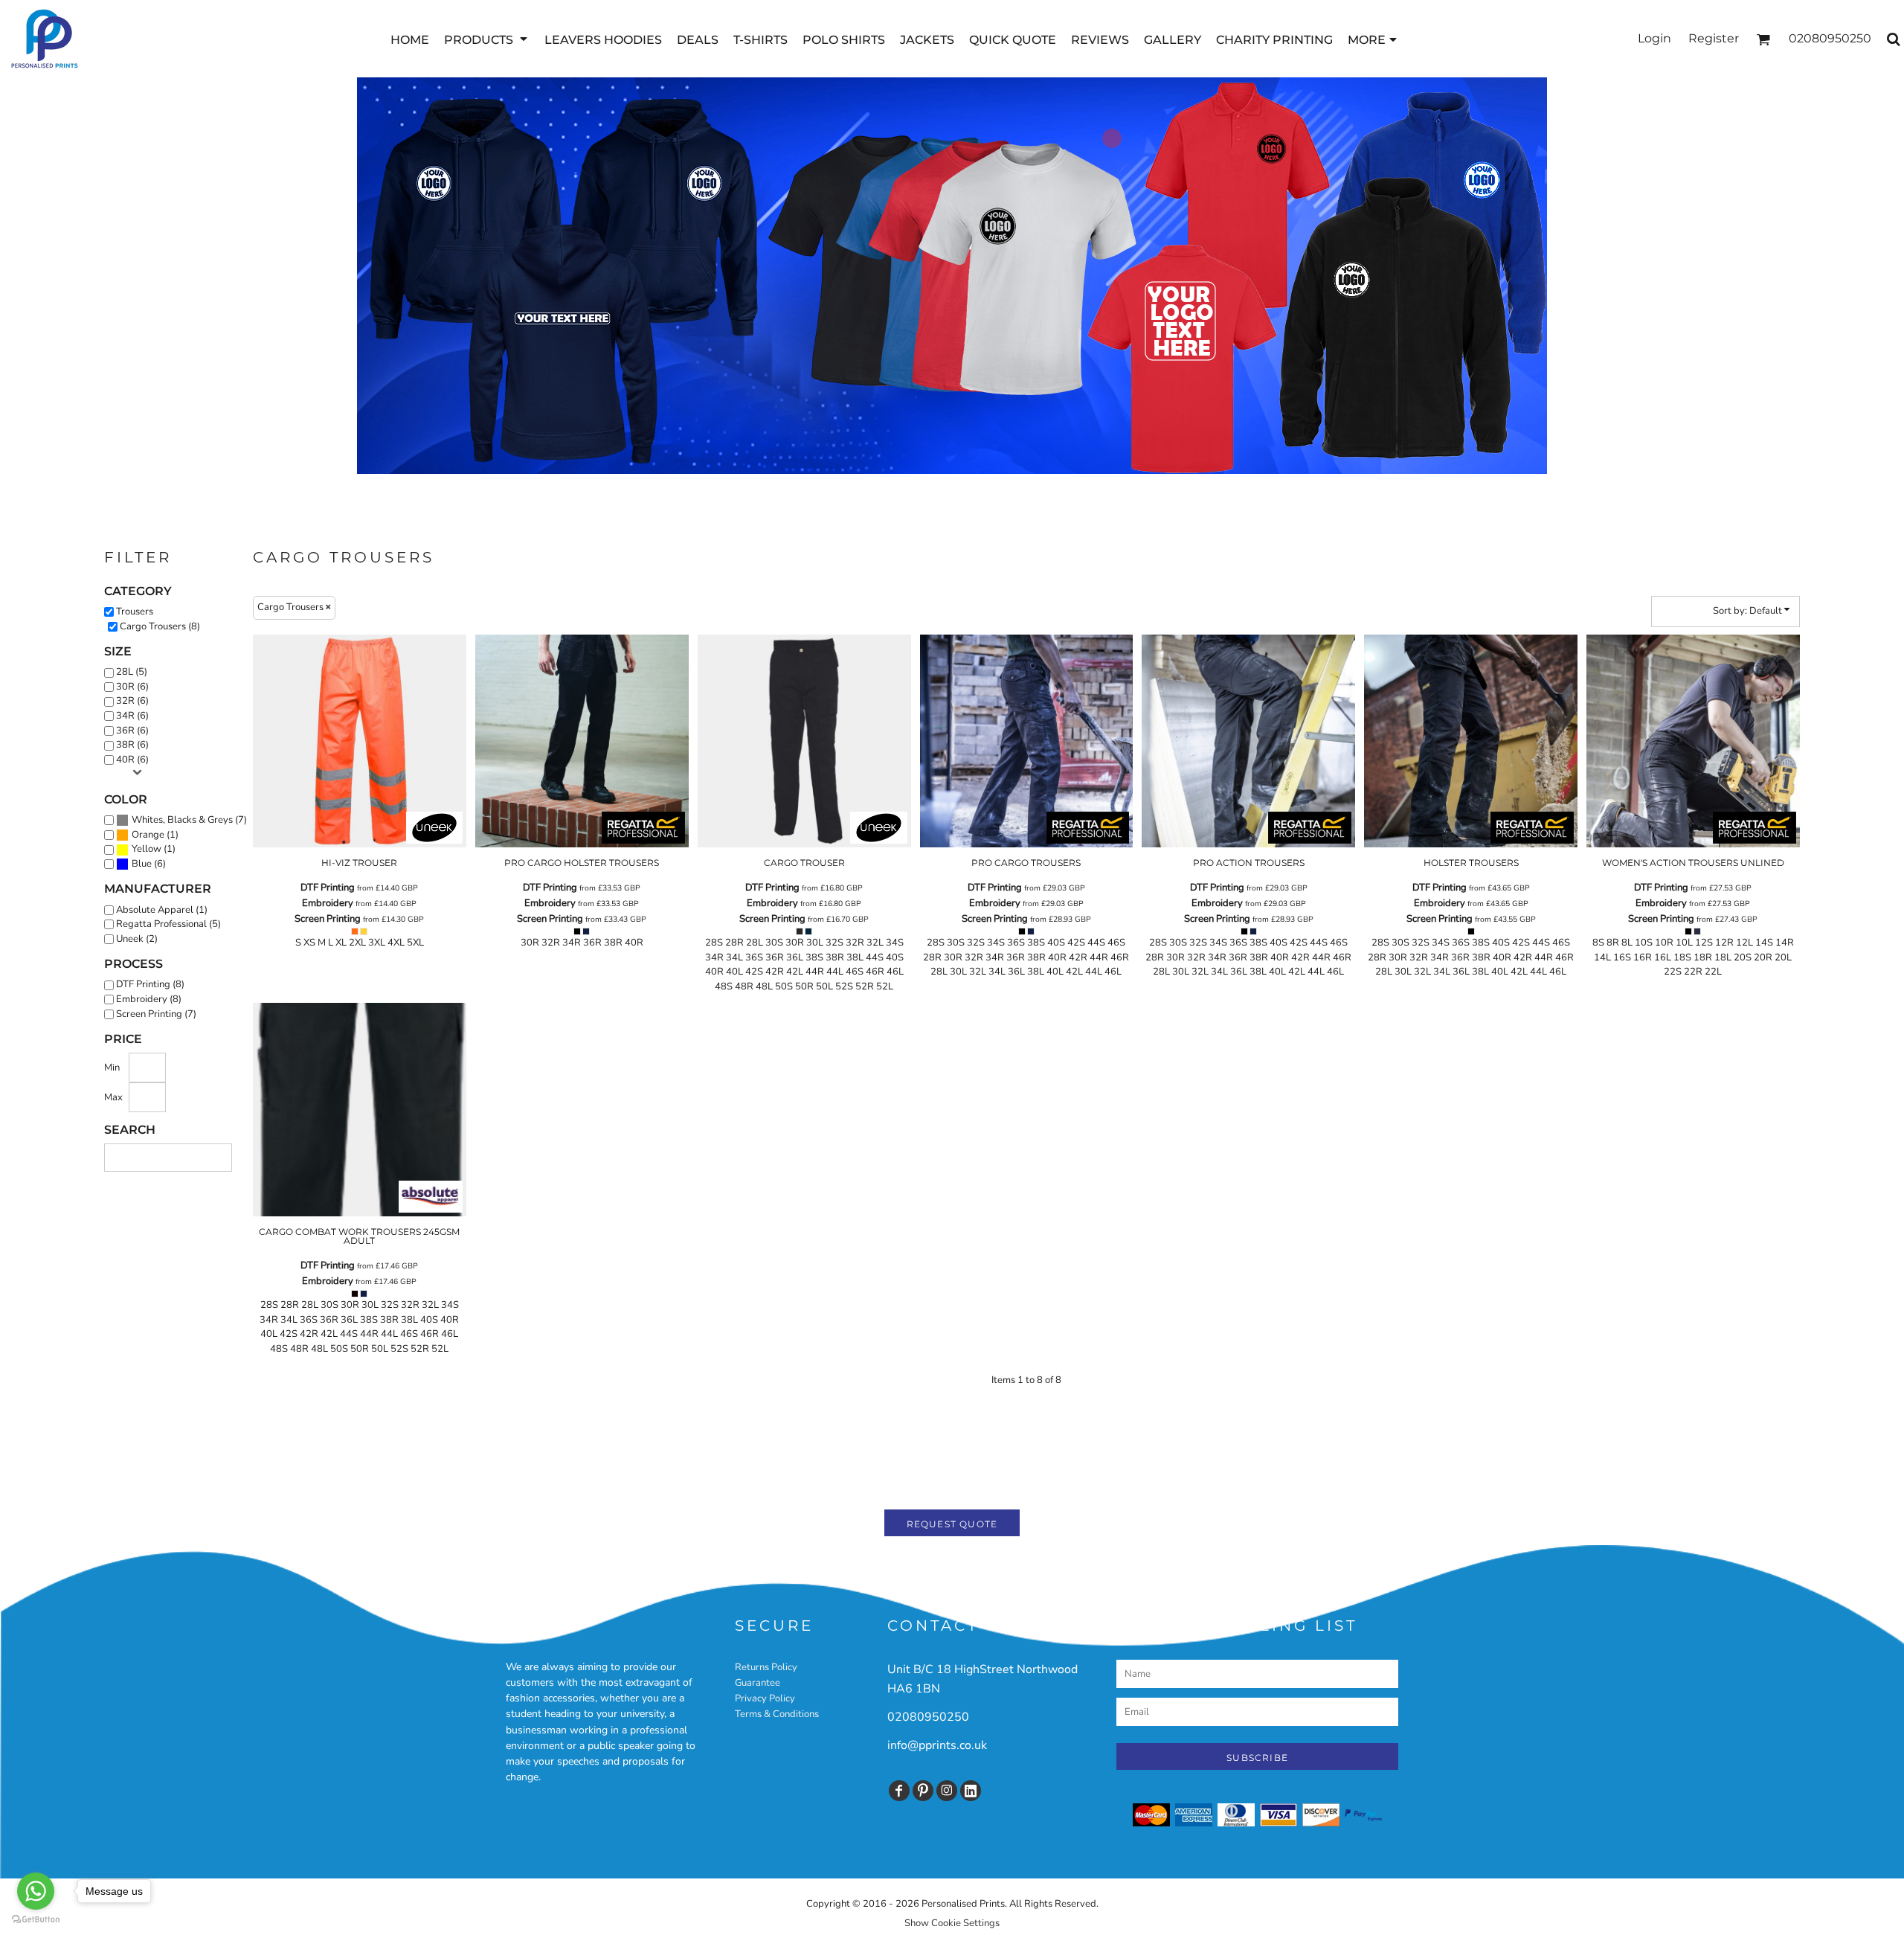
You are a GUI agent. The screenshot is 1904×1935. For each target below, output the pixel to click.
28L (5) (132, 672)
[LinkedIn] (971, 1791)
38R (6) (132, 745)
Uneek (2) (137, 939)
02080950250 (928, 1717)
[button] (487, 39)
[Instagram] (947, 1791)
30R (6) (132, 687)
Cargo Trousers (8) (160, 626)
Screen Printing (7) (156, 1014)
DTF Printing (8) (150, 984)
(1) (155, 835)
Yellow (147, 849)
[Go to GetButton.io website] (36, 1920)
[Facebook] (899, 1791)
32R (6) (132, 701)
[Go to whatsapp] (36, 1891)
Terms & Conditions (777, 1714)
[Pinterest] (923, 1791)
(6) (149, 864)
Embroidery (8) (149, 999)
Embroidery (328, 903)
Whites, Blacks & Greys (182, 820)
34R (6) (132, 716)
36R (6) (132, 731)
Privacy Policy (765, 1698)
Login (1654, 38)
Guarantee (758, 1683)
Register (1714, 38)
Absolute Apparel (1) (162, 910)
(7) (189, 820)
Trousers (135, 612)
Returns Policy (766, 1667)
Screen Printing (328, 919)
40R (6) (132, 760)
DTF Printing (328, 888)
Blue (142, 864)
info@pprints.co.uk (937, 1745)
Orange (148, 835)
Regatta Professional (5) (168, 924)
